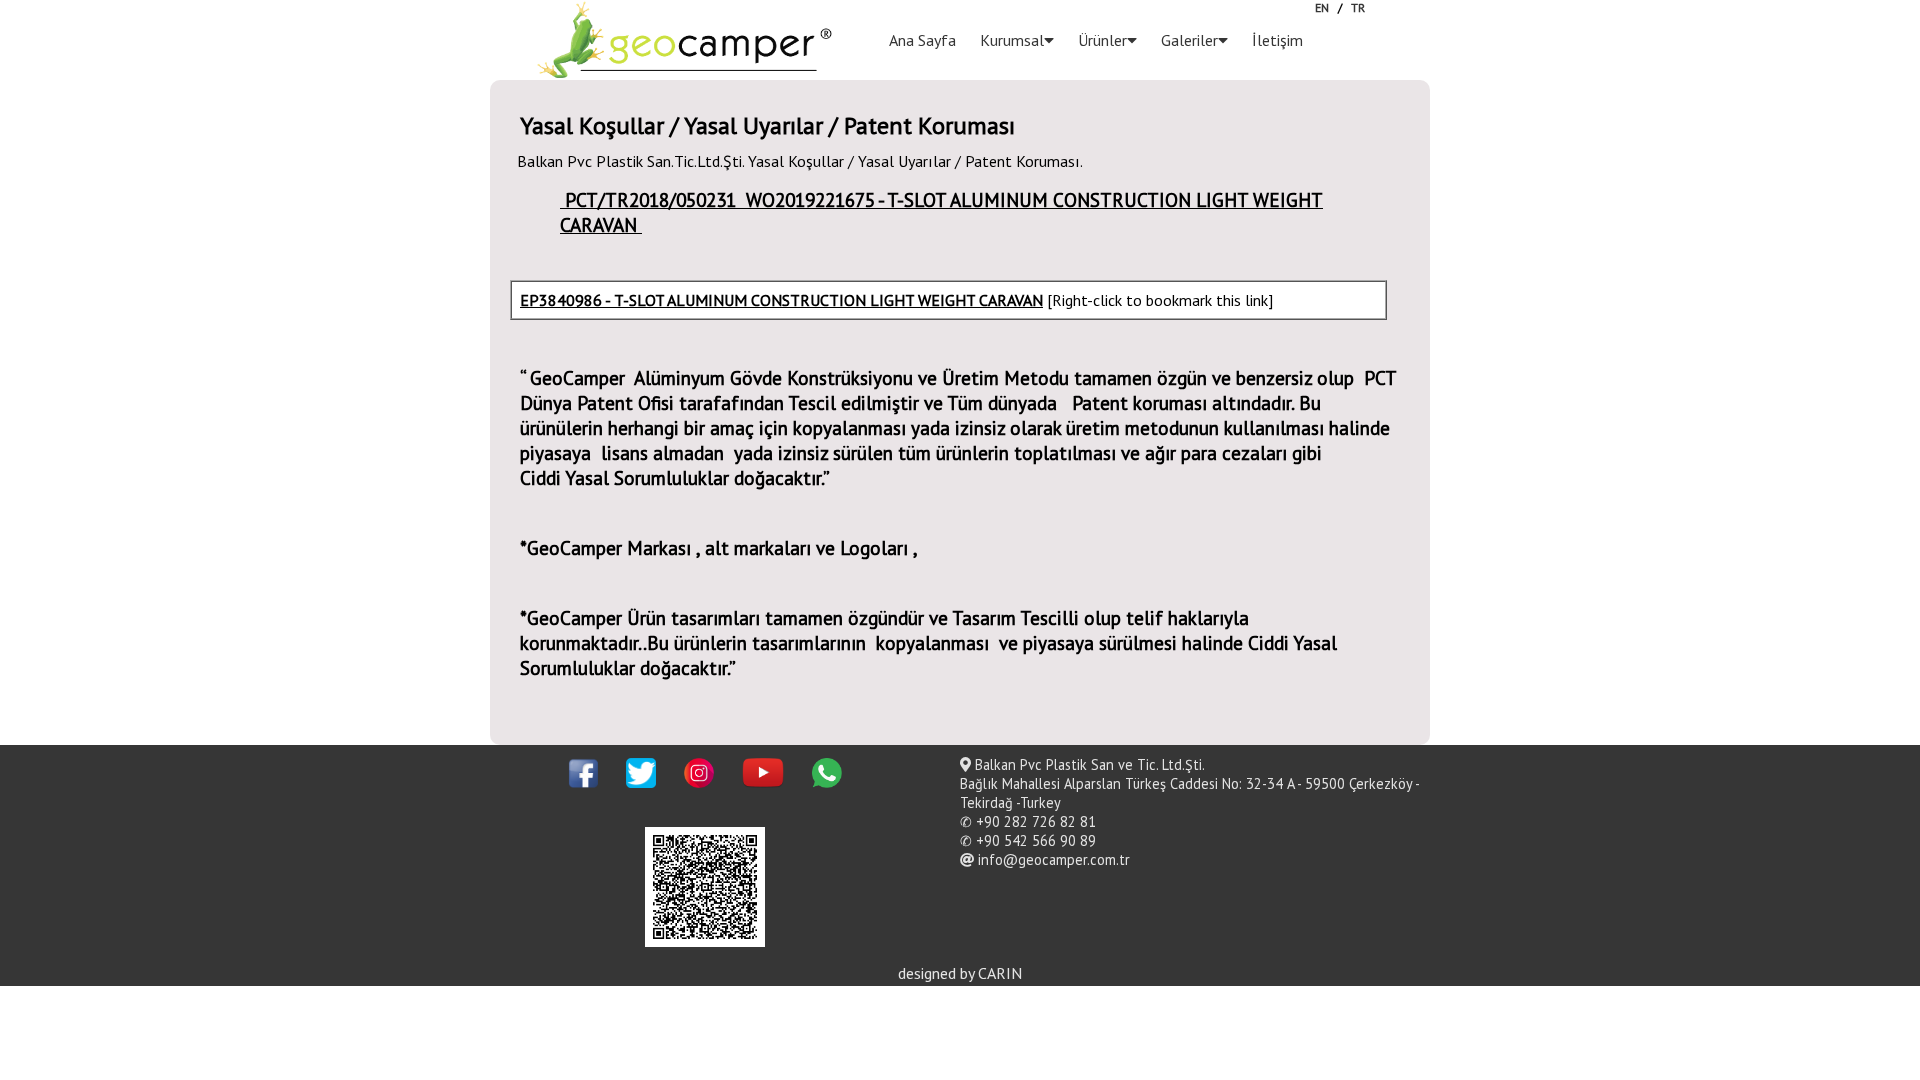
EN (1322, 7)
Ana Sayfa (922, 40)
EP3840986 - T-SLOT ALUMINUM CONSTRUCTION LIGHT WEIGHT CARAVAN (781, 300)
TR (1358, 7)
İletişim (1277, 40)
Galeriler (1189, 40)
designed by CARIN (960, 973)
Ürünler (1102, 40)
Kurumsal (1012, 40)
